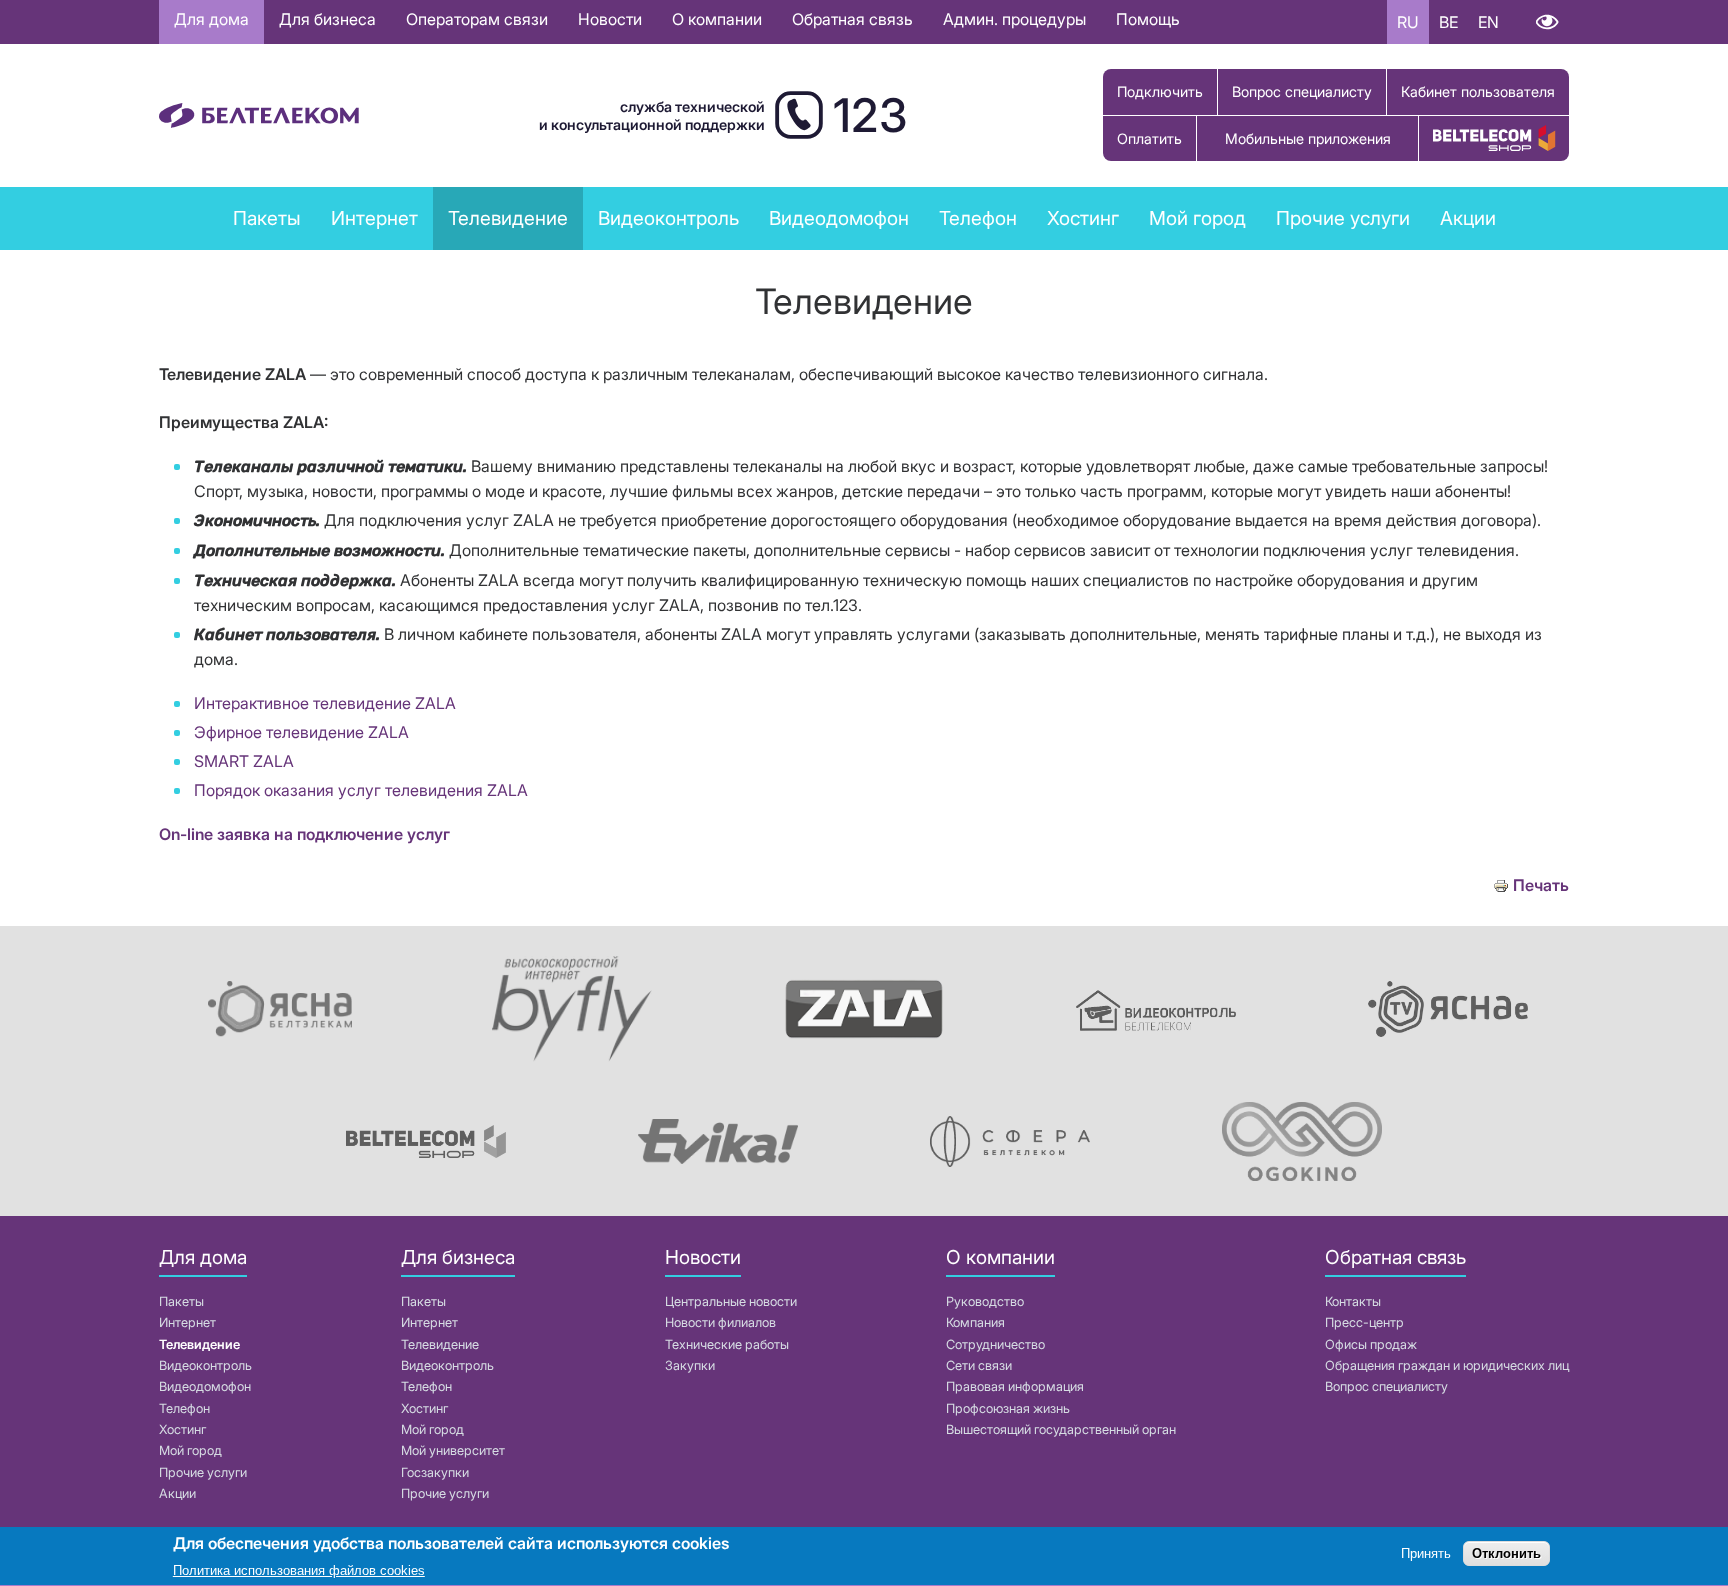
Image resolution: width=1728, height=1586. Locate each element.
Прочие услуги (203, 1472)
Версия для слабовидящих (1546, 22)
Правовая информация (1015, 1386)
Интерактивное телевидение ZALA (325, 703)
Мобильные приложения (1308, 138)
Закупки (690, 1365)
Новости (610, 19)
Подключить (1160, 91)
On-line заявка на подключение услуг (304, 834)
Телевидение (199, 1344)
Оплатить (1149, 138)
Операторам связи (477, 19)
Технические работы (727, 1344)
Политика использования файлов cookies (299, 1570)
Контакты (1353, 1301)
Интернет (187, 1322)
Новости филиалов (720, 1322)
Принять (1426, 1553)
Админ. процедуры (1014, 19)
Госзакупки (435, 1472)
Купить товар (1494, 138)
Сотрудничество (995, 1344)
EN (1488, 22)
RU (1408, 22)
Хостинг (182, 1429)
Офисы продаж (1371, 1344)
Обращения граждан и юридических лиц (1447, 1365)
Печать (1541, 885)
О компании (717, 19)
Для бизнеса (327, 19)
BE (1448, 22)
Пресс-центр (1364, 1322)
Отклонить (1506, 1553)
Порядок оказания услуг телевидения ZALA (361, 790)
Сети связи (979, 1365)
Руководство (985, 1301)
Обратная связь (852, 19)
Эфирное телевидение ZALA (301, 732)
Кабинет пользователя (1478, 91)
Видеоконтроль (668, 218)
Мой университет (453, 1450)
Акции (177, 1493)
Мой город (1197, 218)
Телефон (184, 1408)
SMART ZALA (244, 761)
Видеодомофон (839, 218)
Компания (975, 1322)
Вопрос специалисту (1302, 91)
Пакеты (181, 1301)
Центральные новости (731, 1301)
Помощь (1148, 19)
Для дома (211, 19)
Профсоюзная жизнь (1008, 1408)
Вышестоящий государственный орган (1061, 1429)
